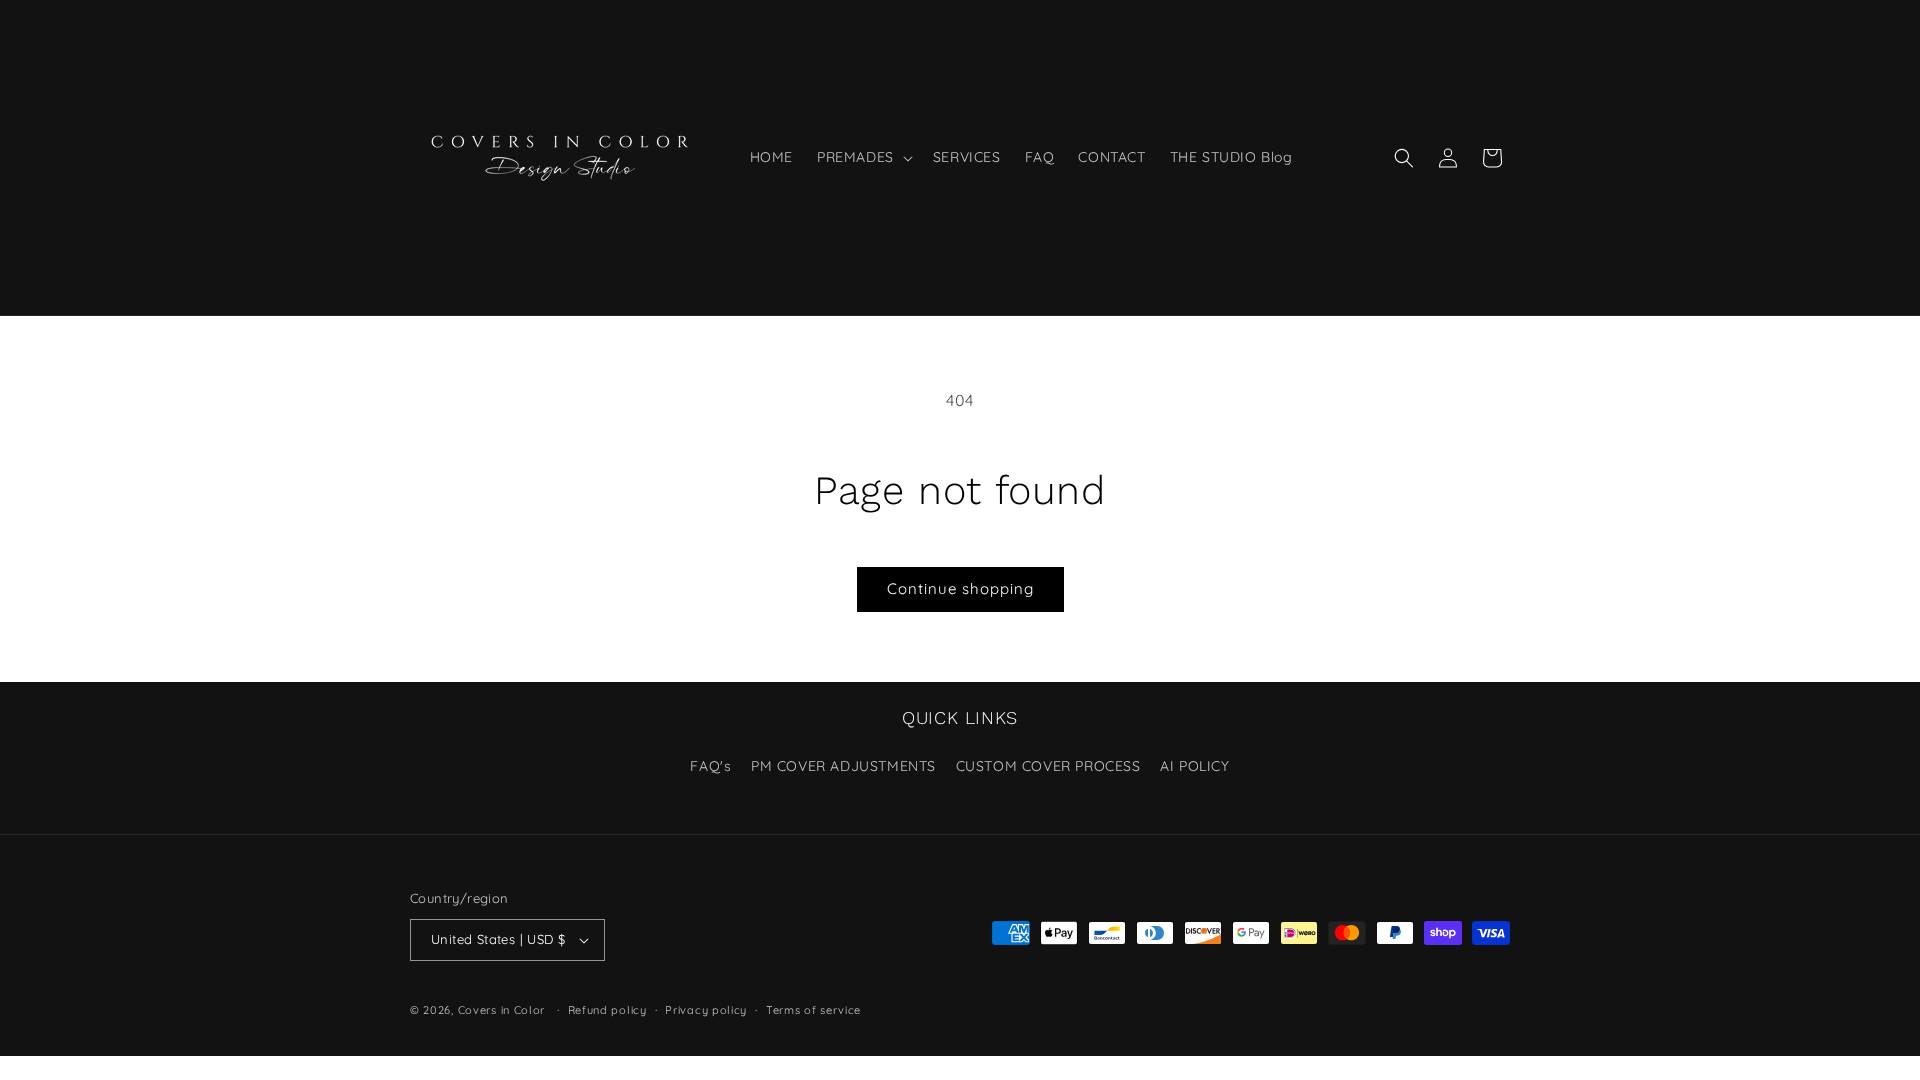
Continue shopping (960, 588)
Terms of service (813, 1010)
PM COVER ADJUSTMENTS (843, 766)
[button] (863, 157)
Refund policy (607, 1010)
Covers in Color (502, 1010)
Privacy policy (706, 1010)
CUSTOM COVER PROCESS (1048, 766)
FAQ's (710, 766)
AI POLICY (1194, 766)
